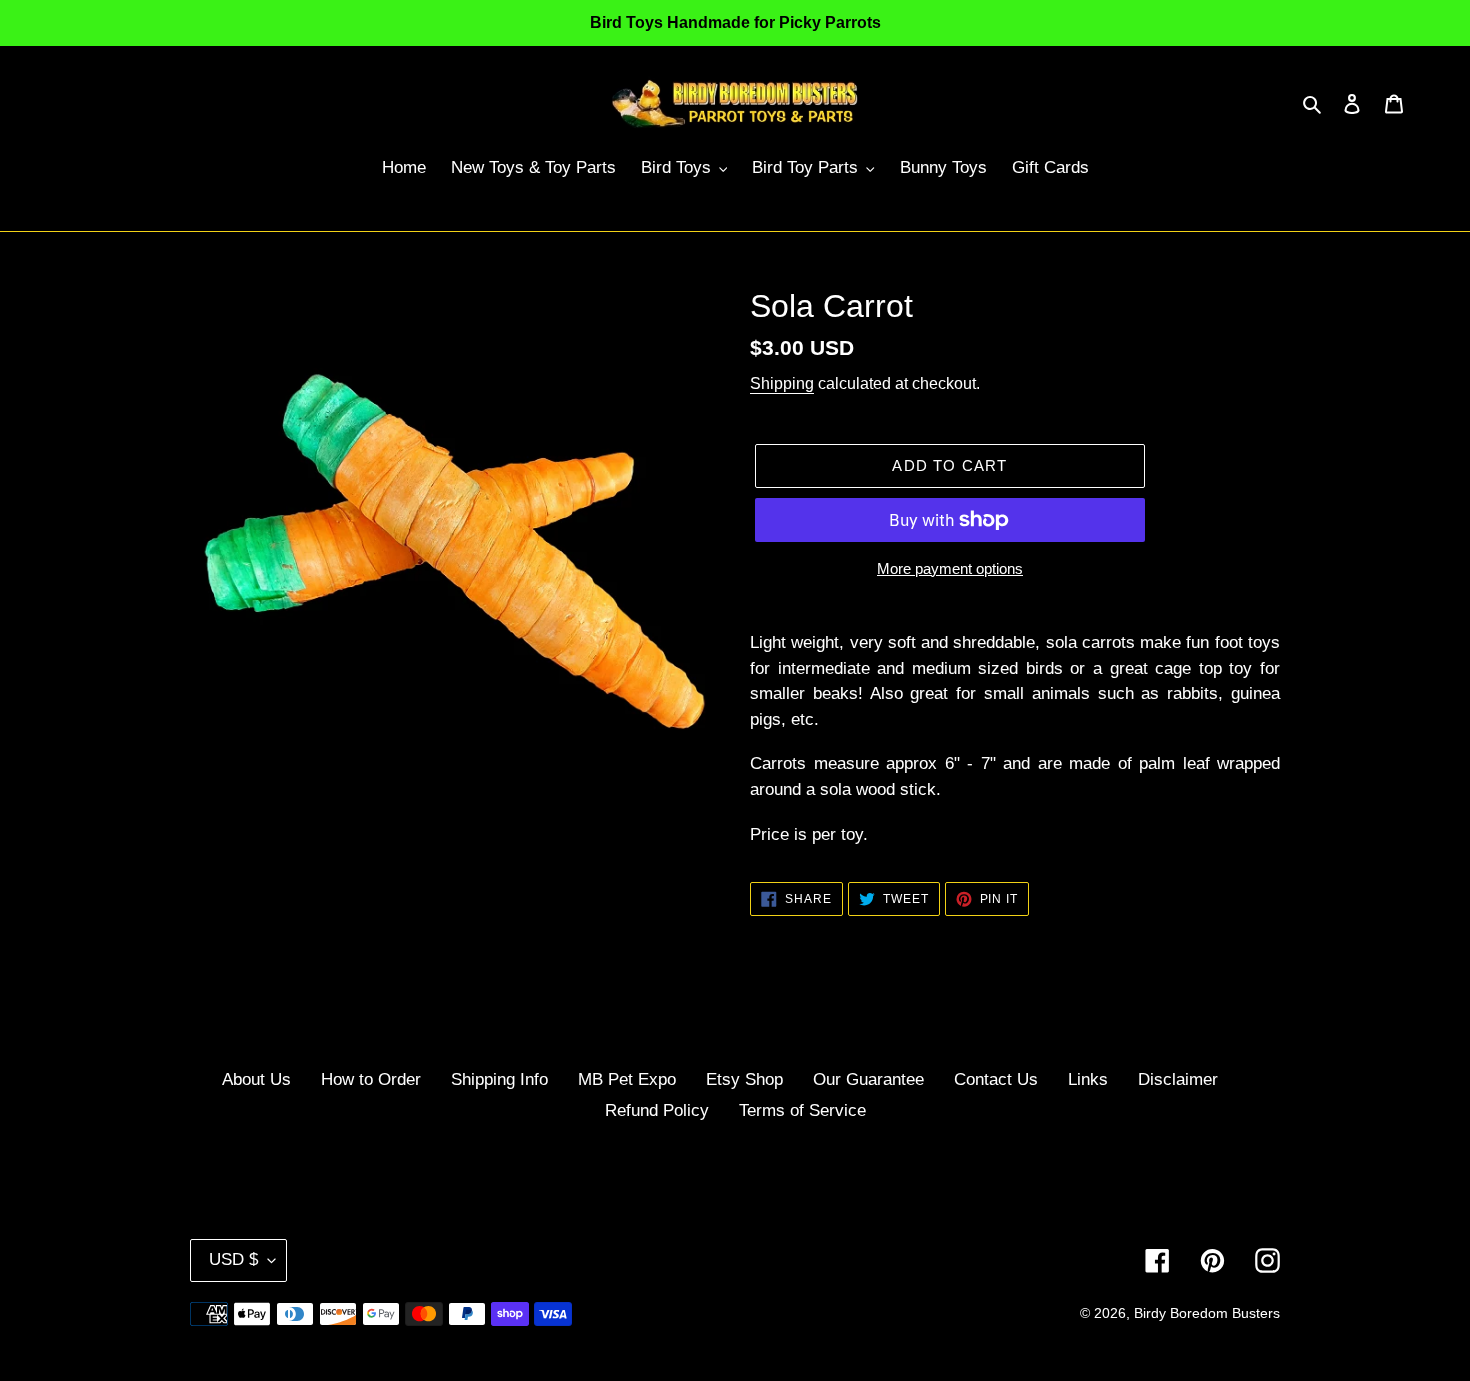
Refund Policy (657, 1110)
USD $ (233, 1259)
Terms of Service (802, 1110)
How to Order (371, 1079)
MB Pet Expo (627, 1079)
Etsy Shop (744, 1079)
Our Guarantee (868, 1079)
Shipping (782, 383)
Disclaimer (1178, 1079)
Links (1088, 1079)
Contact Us (996, 1079)
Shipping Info (499, 1079)
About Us (256, 1079)
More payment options (950, 568)
